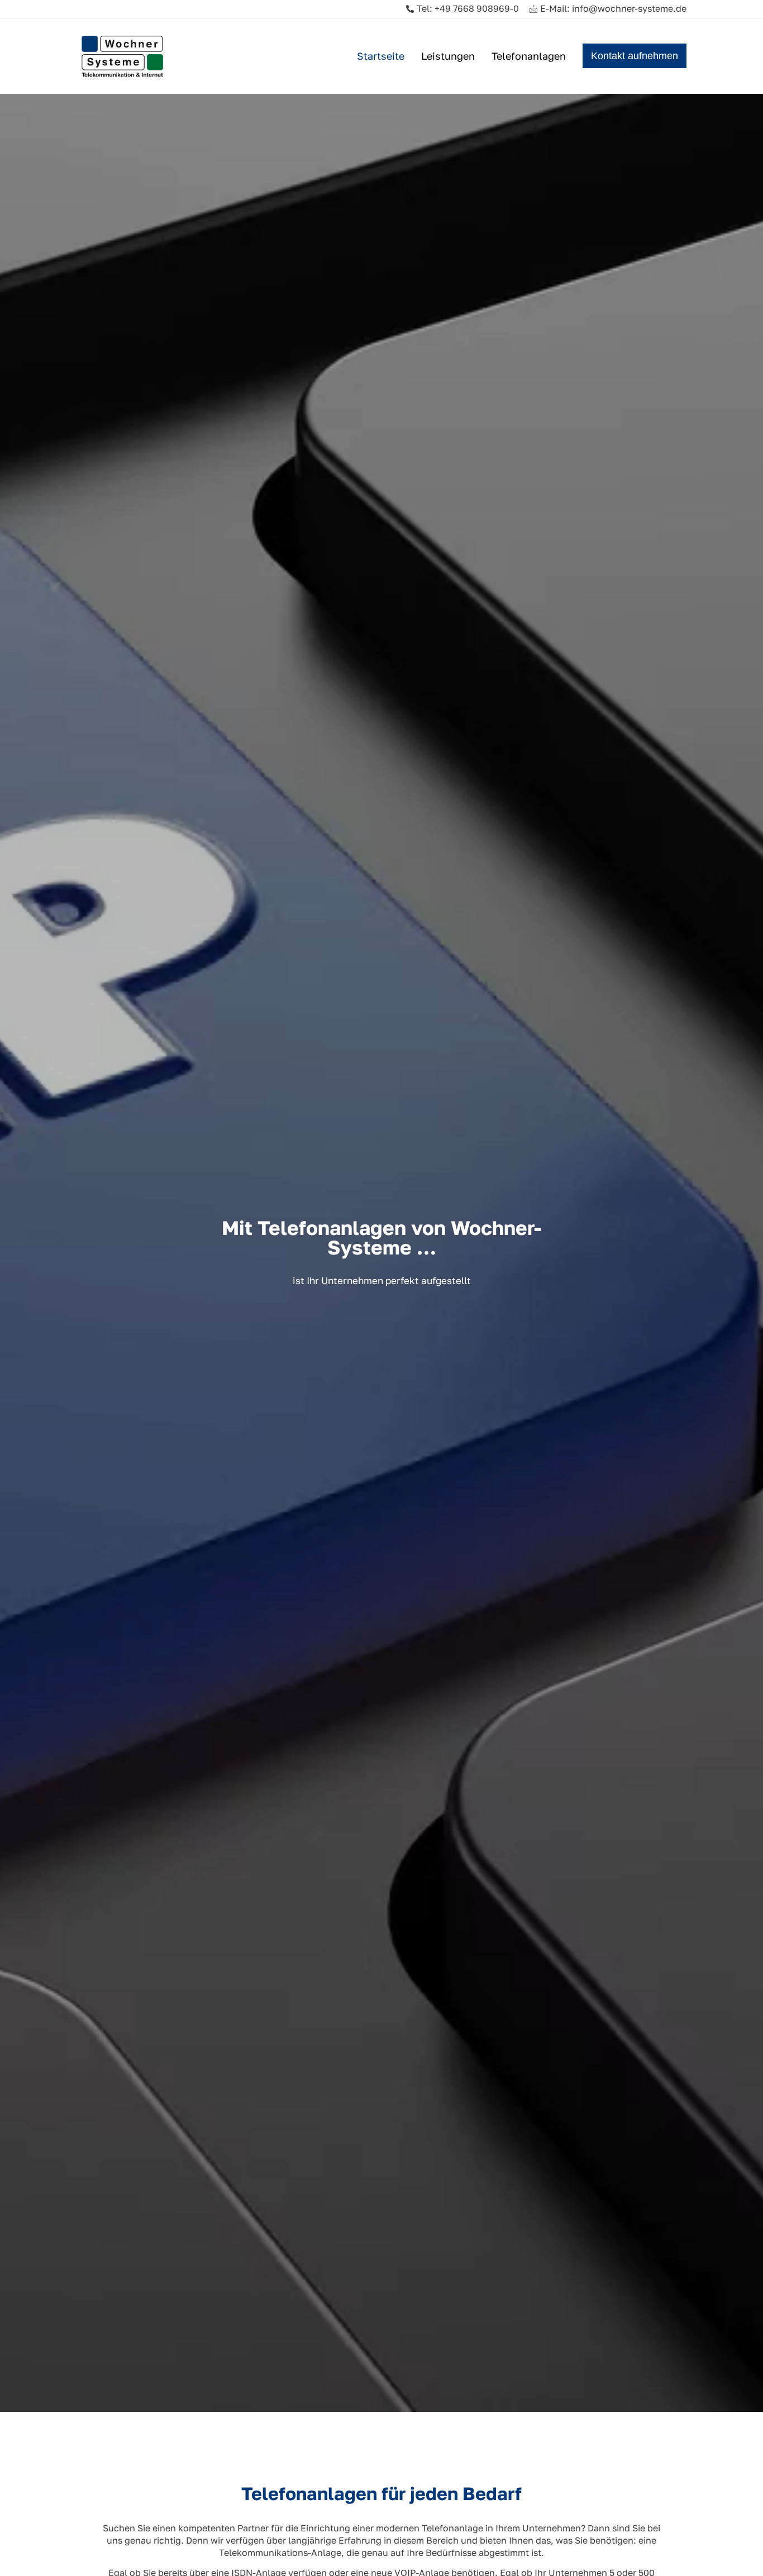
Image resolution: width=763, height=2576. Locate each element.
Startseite (381, 56)
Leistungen (448, 56)
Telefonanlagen (529, 56)
